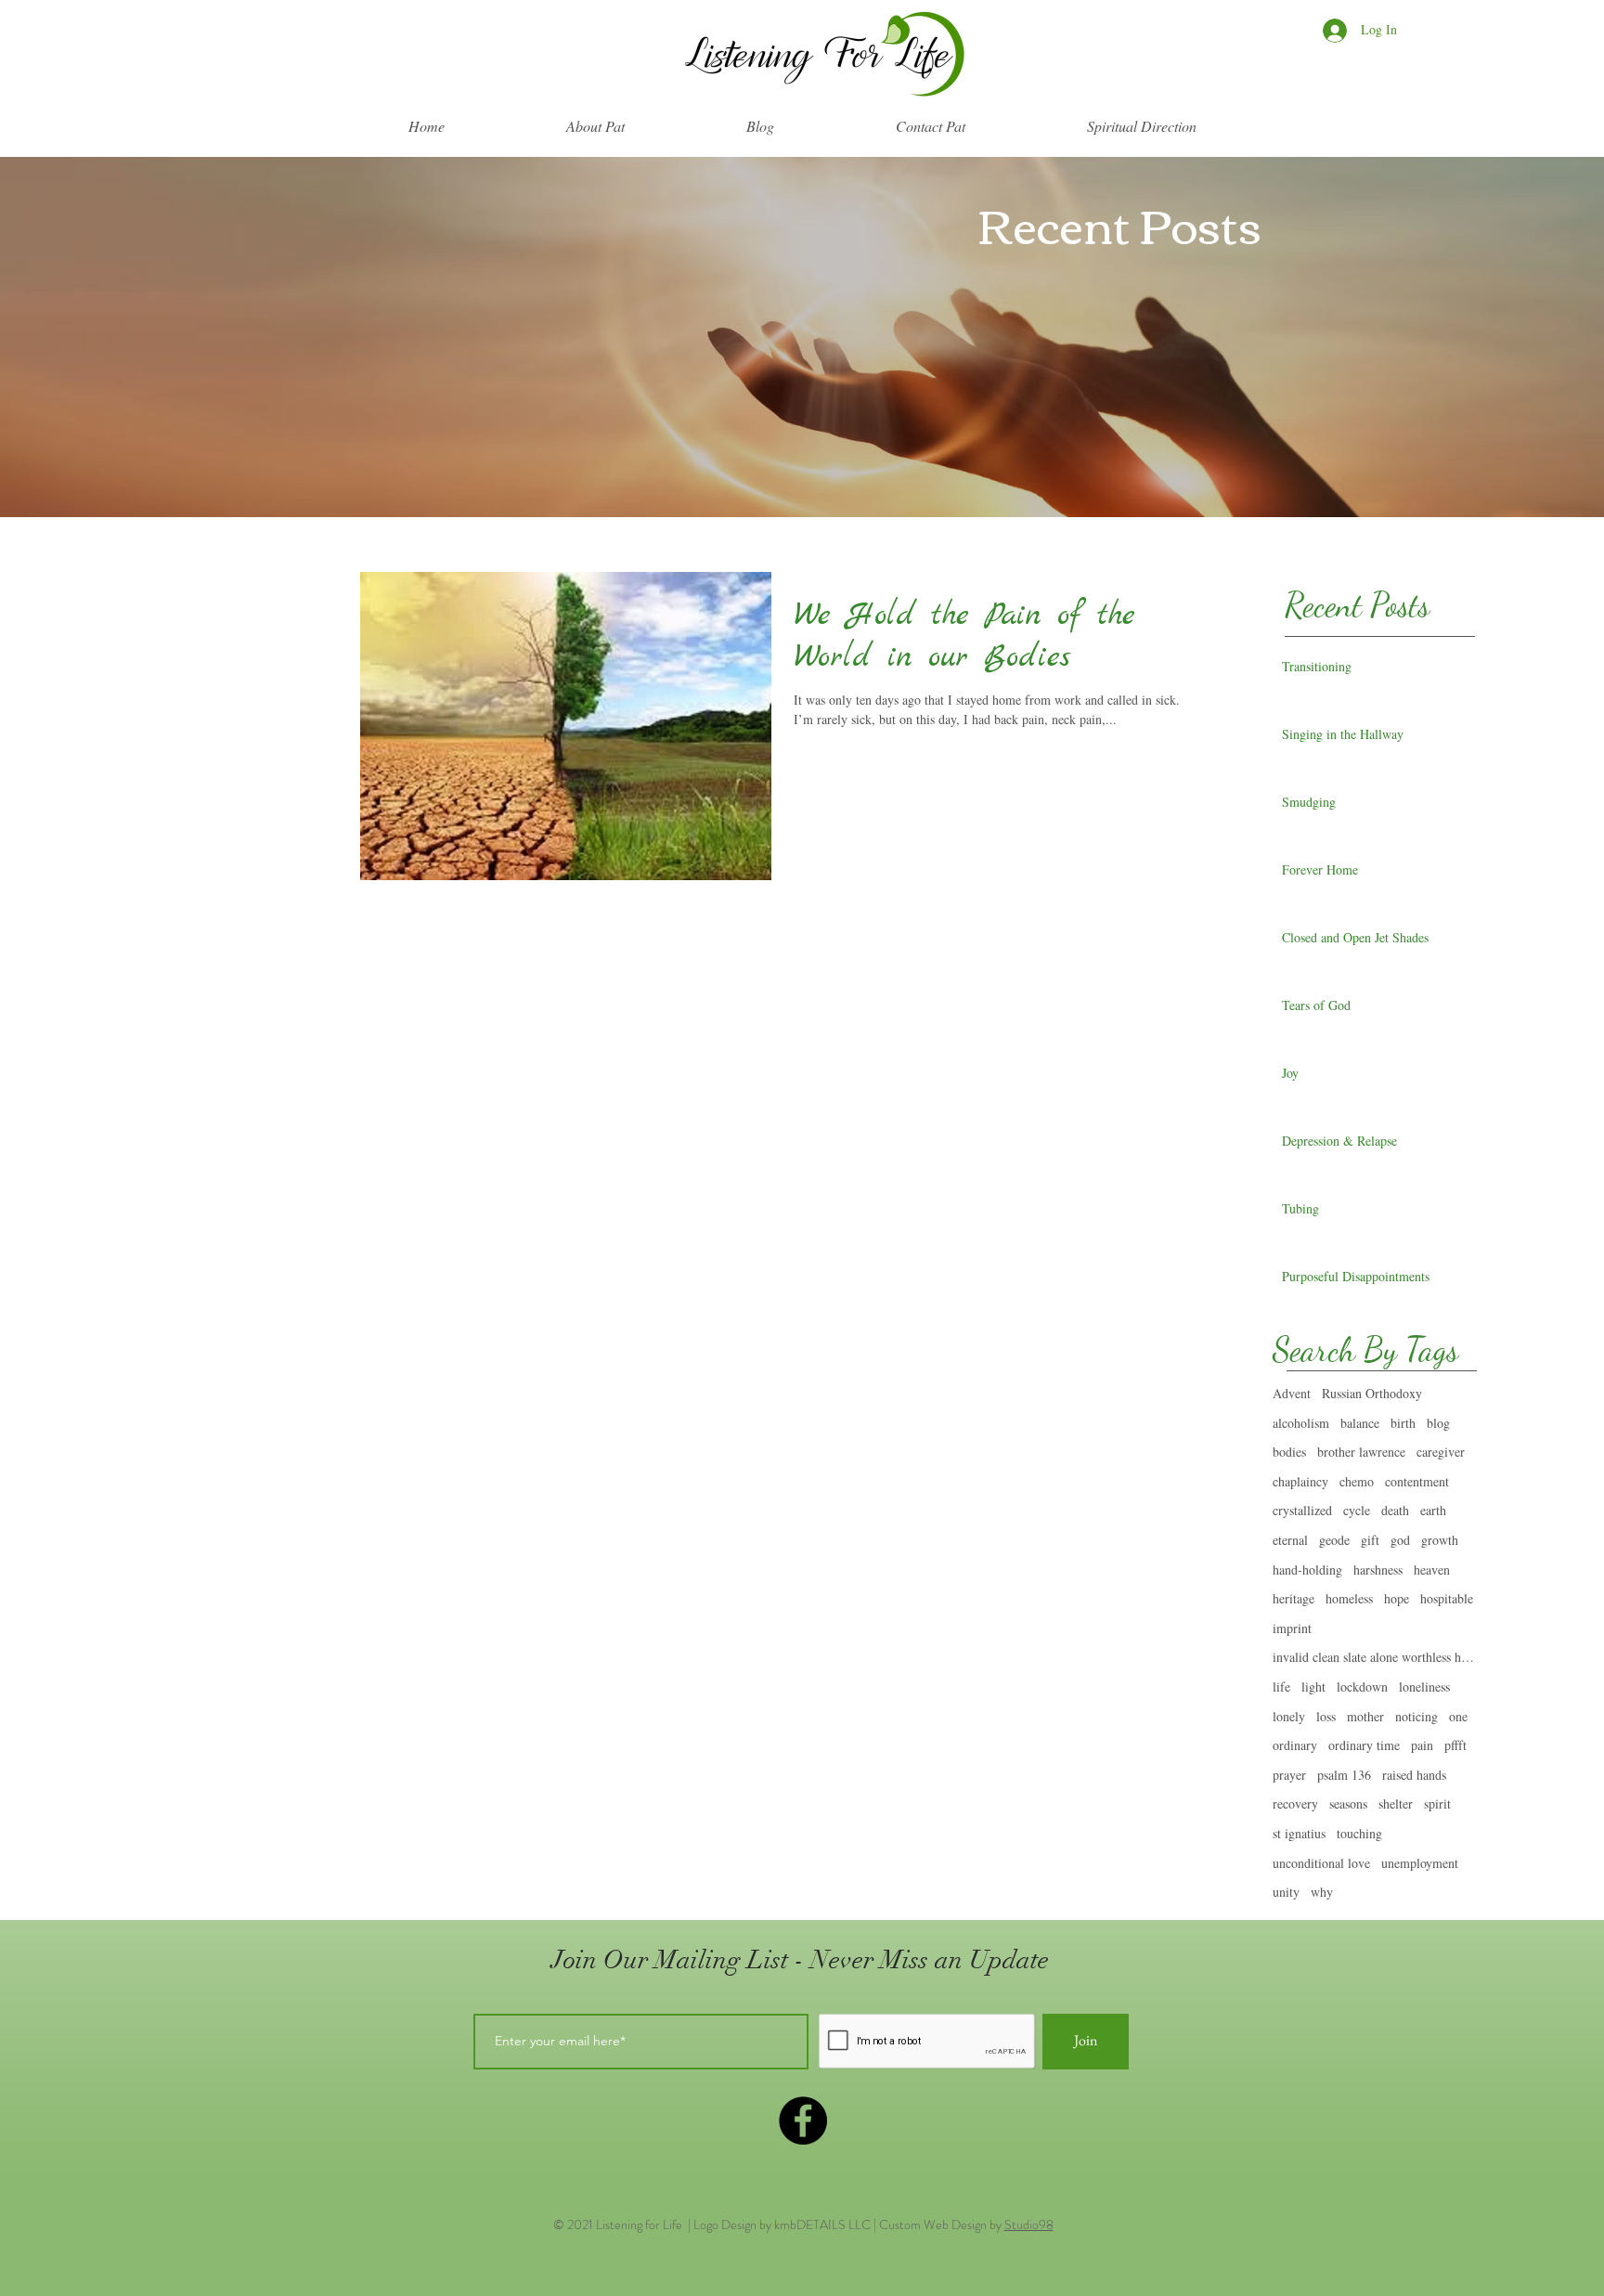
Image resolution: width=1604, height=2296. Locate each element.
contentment (1417, 1481)
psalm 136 (1344, 1775)
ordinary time (1364, 1745)
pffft (1455, 1745)
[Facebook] (803, 2121)
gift (1370, 1540)
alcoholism (1301, 1423)
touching (1359, 1833)
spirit (1437, 1803)
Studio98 (1029, 2225)
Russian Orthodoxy (1372, 1393)
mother (1365, 1716)
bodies (1289, 1452)
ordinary (1295, 1745)
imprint (1292, 1628)
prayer (1289, 1775)
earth (1433, 1510)
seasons (1348, 1803)
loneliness (1424, 1686)
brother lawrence (1361, 1452)
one (1458, 1716)
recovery (1295, 1803)
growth (1440, 1540)
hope (1397, 1598)
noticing (1416, 1716)
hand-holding (1307, 1570)
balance (1360, 1423)
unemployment (1420, 1863)
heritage (1294, 1598)
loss (1326, 1716)
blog (1438, 1423)
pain (1422, 1745)
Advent (1292, 1393)
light (1313, 1686)
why (1322, 1892)
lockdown (1362, 1686)
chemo (1357, 1481)
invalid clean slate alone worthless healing (1375, 1657)
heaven (1432, 1570)
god (1400, 1540)
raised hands (1414, 1775)
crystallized (1302, 1510)
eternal (1290, 1540)
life (1281, 1686)
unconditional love (1321, 1863)
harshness (1378, 1570)
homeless (1349, 1598)
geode (1334, 1540)
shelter (1396, 1803)
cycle (1357, 1510)
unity (1286, 1892)
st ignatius (1299, 1833)
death (1395, 1510)
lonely (1289, 1716)
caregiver (1441, 1452)
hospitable (1447, 1598)
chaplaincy (1300, 1481)
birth (1403, 1423)
